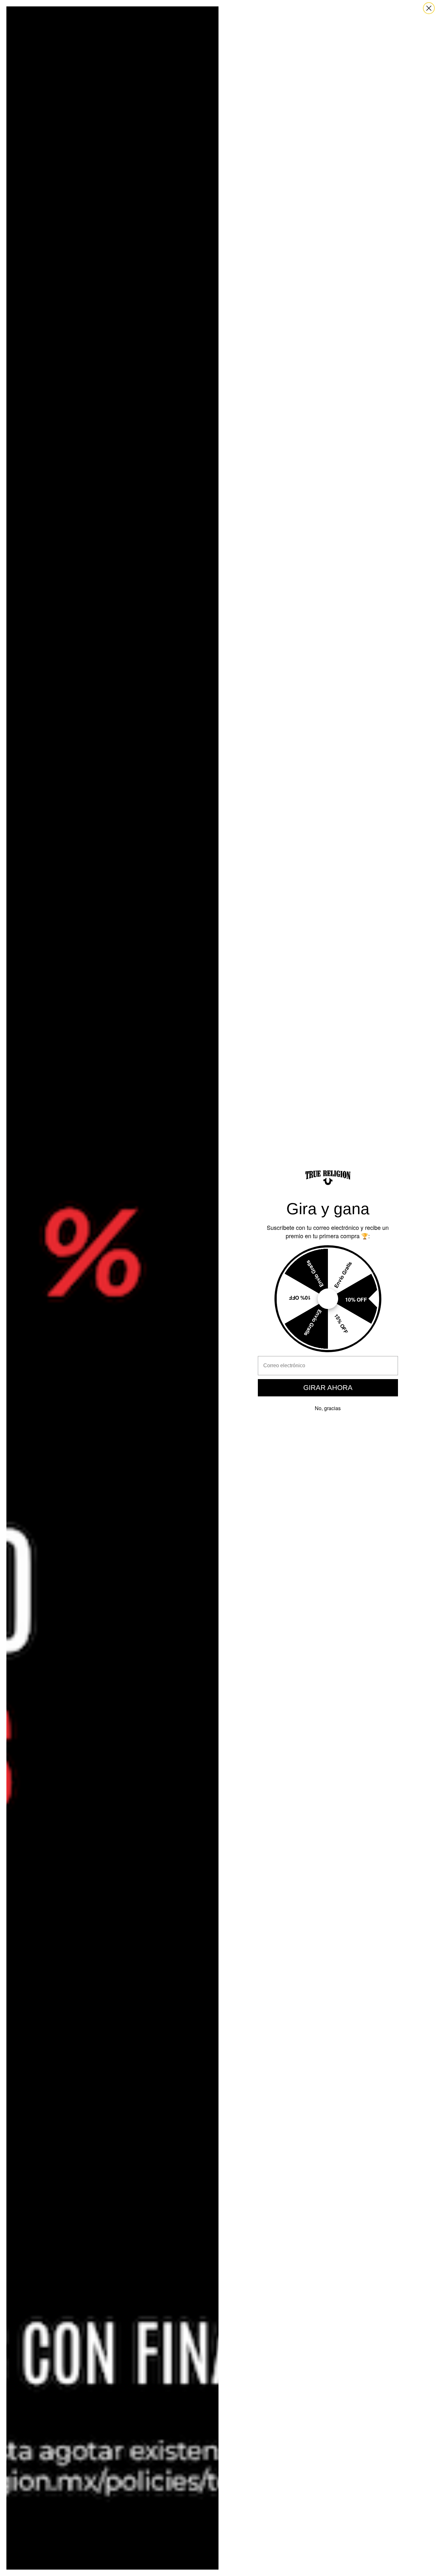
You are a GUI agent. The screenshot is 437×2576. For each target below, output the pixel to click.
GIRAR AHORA (328, 1388)
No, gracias (328, 1408)
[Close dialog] (429, 8)
